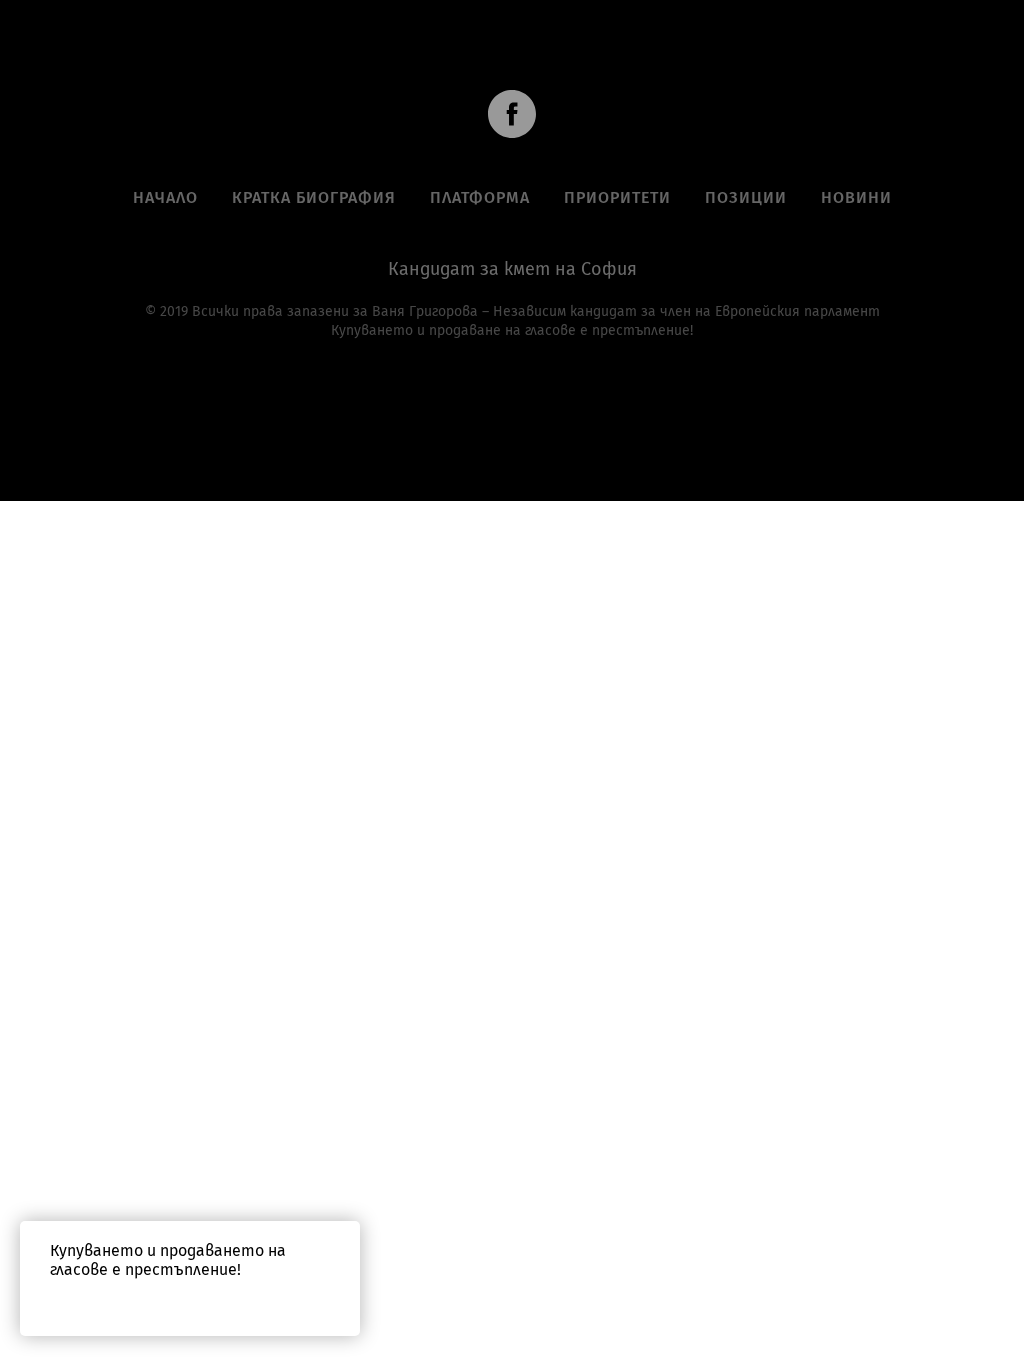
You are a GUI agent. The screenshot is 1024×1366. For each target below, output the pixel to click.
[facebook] (512, 114)
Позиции (746, 197)
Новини (856, 197)
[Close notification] (345, 1236)
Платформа (480, 197)
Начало (165, 197)
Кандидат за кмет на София (512, 269)
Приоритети (617, 197)
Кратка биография (314, 197)
